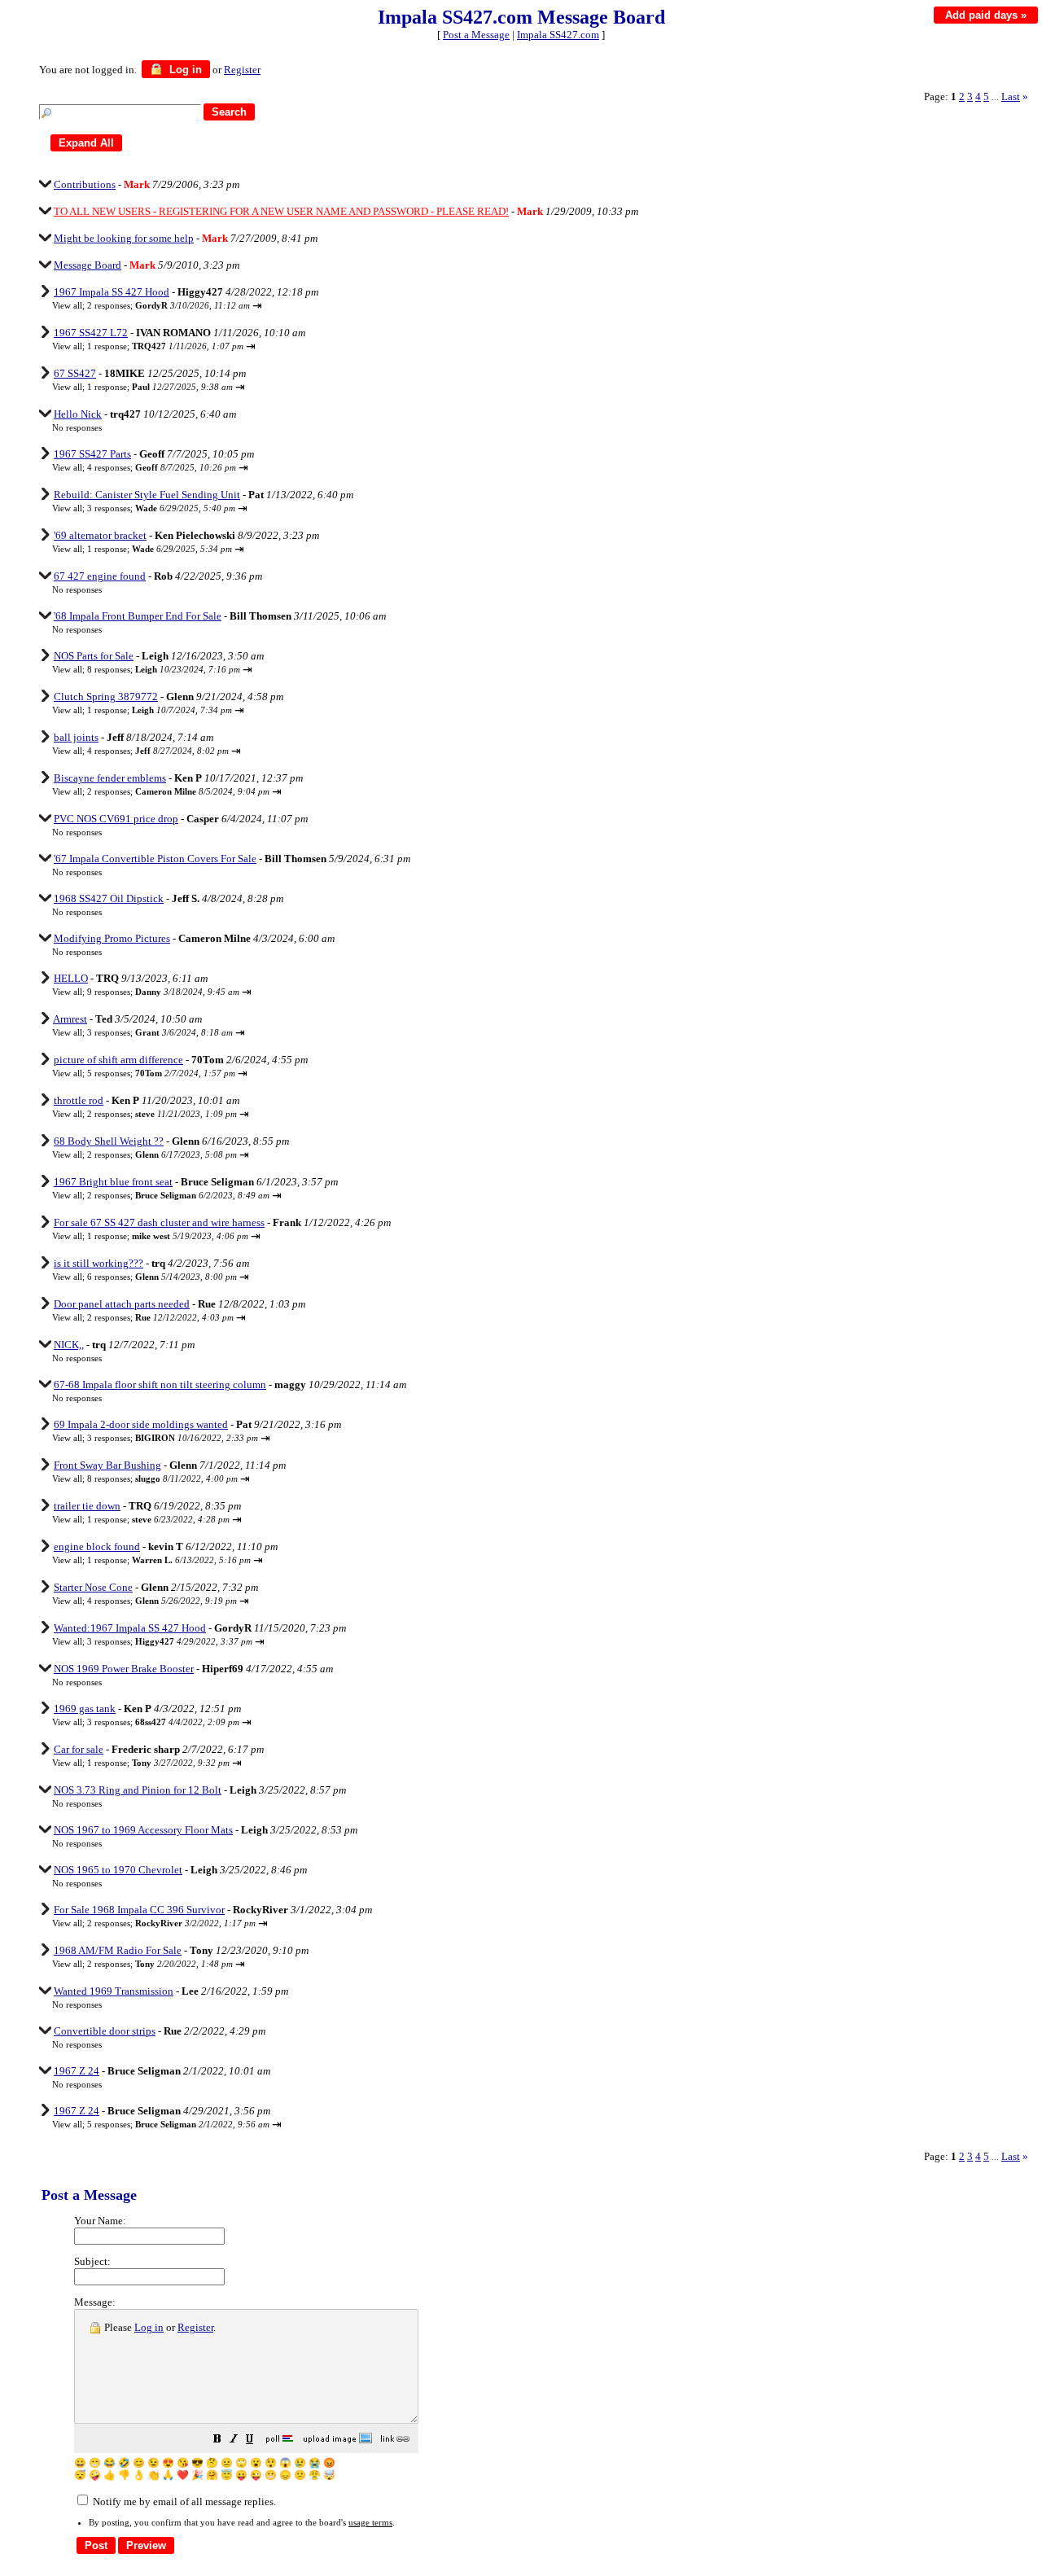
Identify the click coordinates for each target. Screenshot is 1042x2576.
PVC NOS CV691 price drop (116, 819)
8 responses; (164, 669)
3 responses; (161, 508)
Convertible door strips (105, 2031)
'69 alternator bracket (100, 535)
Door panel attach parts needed (122, 1304)
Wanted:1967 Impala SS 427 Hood (130, 1628)
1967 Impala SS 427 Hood (112, 292)
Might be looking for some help (124, 238)
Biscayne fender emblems (110, 778)
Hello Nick (78, 414)
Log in (184, 70)
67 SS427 (75, 373)
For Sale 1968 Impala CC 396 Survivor (139, 1910)
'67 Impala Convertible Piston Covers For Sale (155, 859)
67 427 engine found (100, 576)
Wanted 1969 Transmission (114, 1991)
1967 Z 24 (77, 2071)
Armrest (70, 1019)
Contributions (85, 184)
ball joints (76, 737)
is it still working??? (99, 1263)
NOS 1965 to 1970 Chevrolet (118, 1870)
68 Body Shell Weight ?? (109, 1141)
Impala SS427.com (558, 35)
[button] (217, 2441)
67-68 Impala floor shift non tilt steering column (160, 1384)
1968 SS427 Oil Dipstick (109, 898)
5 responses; (161, 1073)
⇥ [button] (257, 306)
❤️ (183, 2475)
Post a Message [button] (476, 35)
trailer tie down (87, 1506)
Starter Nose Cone (93, 1587)
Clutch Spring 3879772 (106, 697)
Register (195, 2327)
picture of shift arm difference (118, 1060)
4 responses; (162, 467)
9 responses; (163, 992)
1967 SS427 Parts (92, 454)
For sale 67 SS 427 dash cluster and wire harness (159, 1222)
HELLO (71, 978)
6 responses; (162, 1277)
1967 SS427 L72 (91, 333)
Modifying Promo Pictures (112, 938)
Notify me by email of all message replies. (183, 2502)
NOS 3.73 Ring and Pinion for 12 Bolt (138, 1790)
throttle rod (79, 1100)
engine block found (97, 1546)
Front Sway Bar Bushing (107, 1465)
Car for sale (79, 1749)
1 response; (165, 346)
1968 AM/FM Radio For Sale (118, 1950)
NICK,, (69, 1345)
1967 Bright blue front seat (113, 1182)
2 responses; (169, 305)
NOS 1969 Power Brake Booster (124, 1669)
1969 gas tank (85, 1709)
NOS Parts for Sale (94, 656)
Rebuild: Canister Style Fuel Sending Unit (147, 495)
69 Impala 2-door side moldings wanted (141, 1424)
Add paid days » (986, 15)
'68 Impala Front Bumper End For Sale (138, 616)
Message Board (88, 265)
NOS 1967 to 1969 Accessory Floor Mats (143, 1830)
